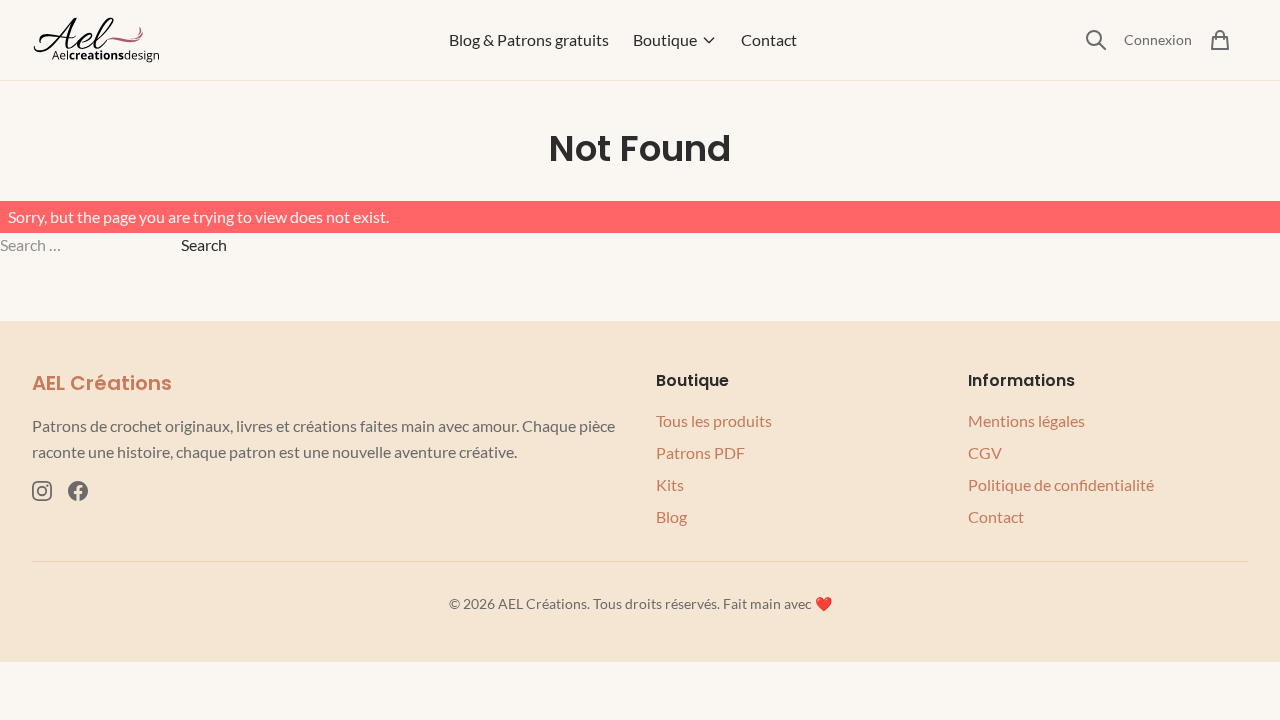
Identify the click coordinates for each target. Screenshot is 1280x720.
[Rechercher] (1096, 40)
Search (204, 244)
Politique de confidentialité (1061, 484)
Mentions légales (1026, 420)
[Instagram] (42, 491)
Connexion (1158, 39)
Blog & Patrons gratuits (529, 39)
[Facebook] (78, 491)
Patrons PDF (700, 452)
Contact (769, 39)
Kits (670, 484)
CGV (985, 452)
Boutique (665, 39)
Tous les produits (714, 420)
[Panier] (1220, 40)
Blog (671, 516)
